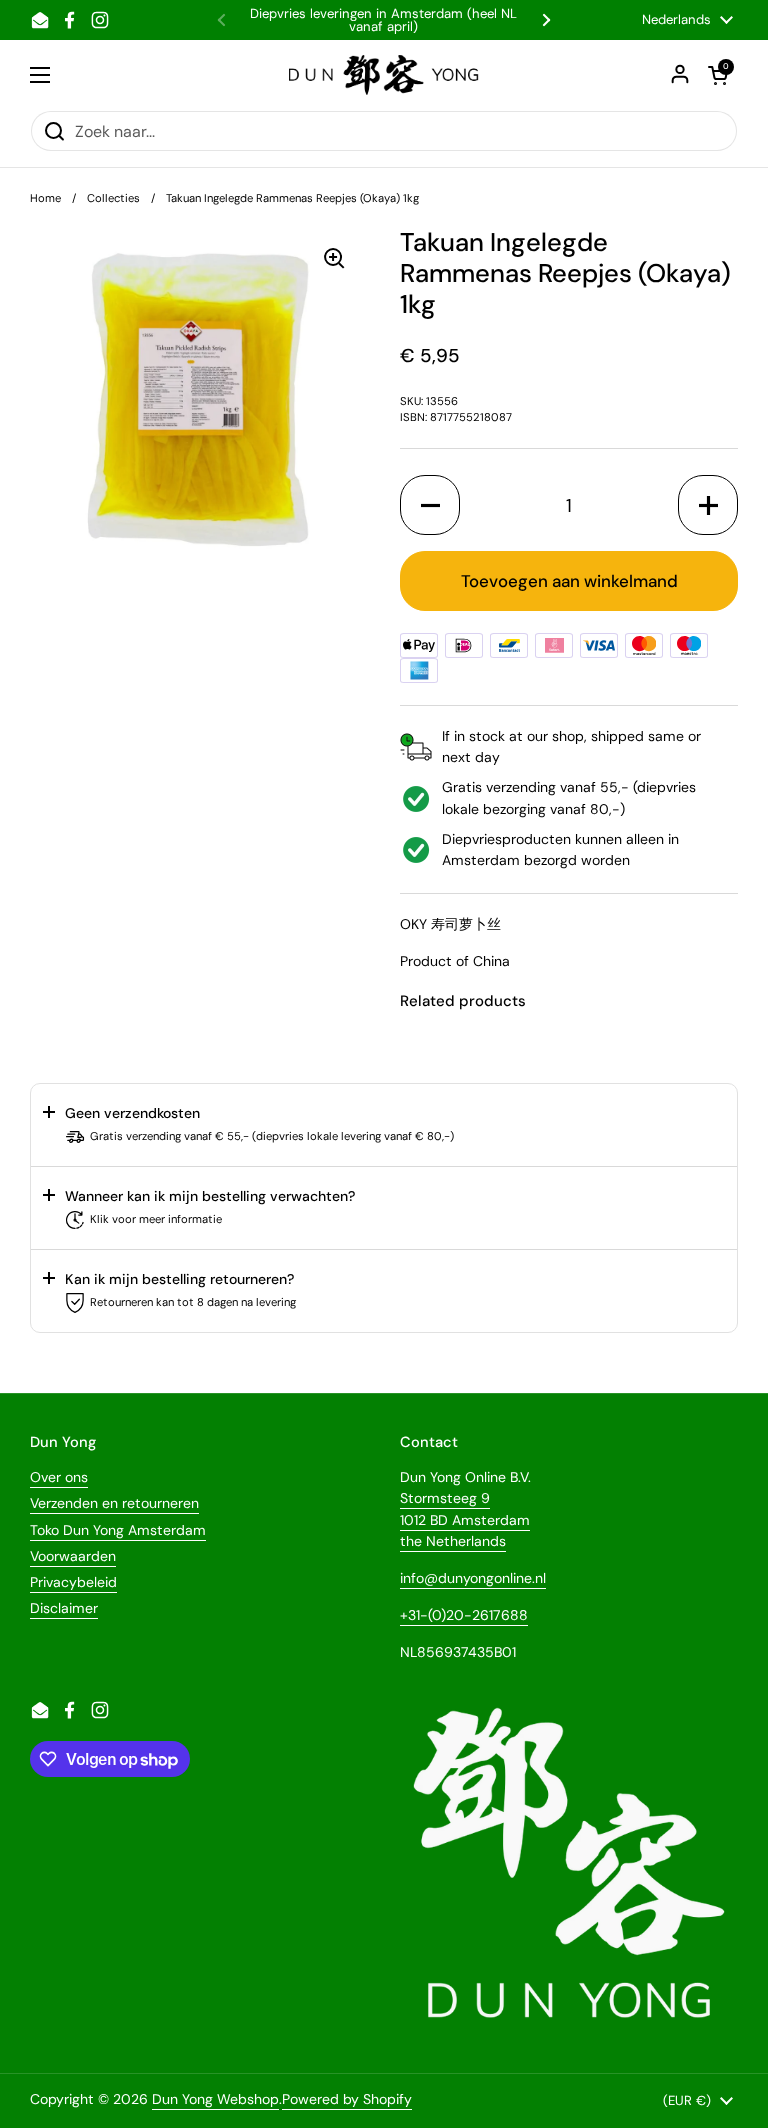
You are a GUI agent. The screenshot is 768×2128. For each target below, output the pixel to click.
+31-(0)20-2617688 (464, 1615)
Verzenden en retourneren (114, 1503)
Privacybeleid (73, 1582)
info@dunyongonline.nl (473, 1578)
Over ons (59, 1477)
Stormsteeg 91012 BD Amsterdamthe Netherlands (465, 1519)
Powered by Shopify (347, 2099)
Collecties (113, 198)
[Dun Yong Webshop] (384, 75)
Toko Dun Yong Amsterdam (118, 1530)
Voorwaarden (73, 1556)
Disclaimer (64, 1608)
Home (45, 198)
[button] (430, 505)
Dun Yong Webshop (215, 2099)
